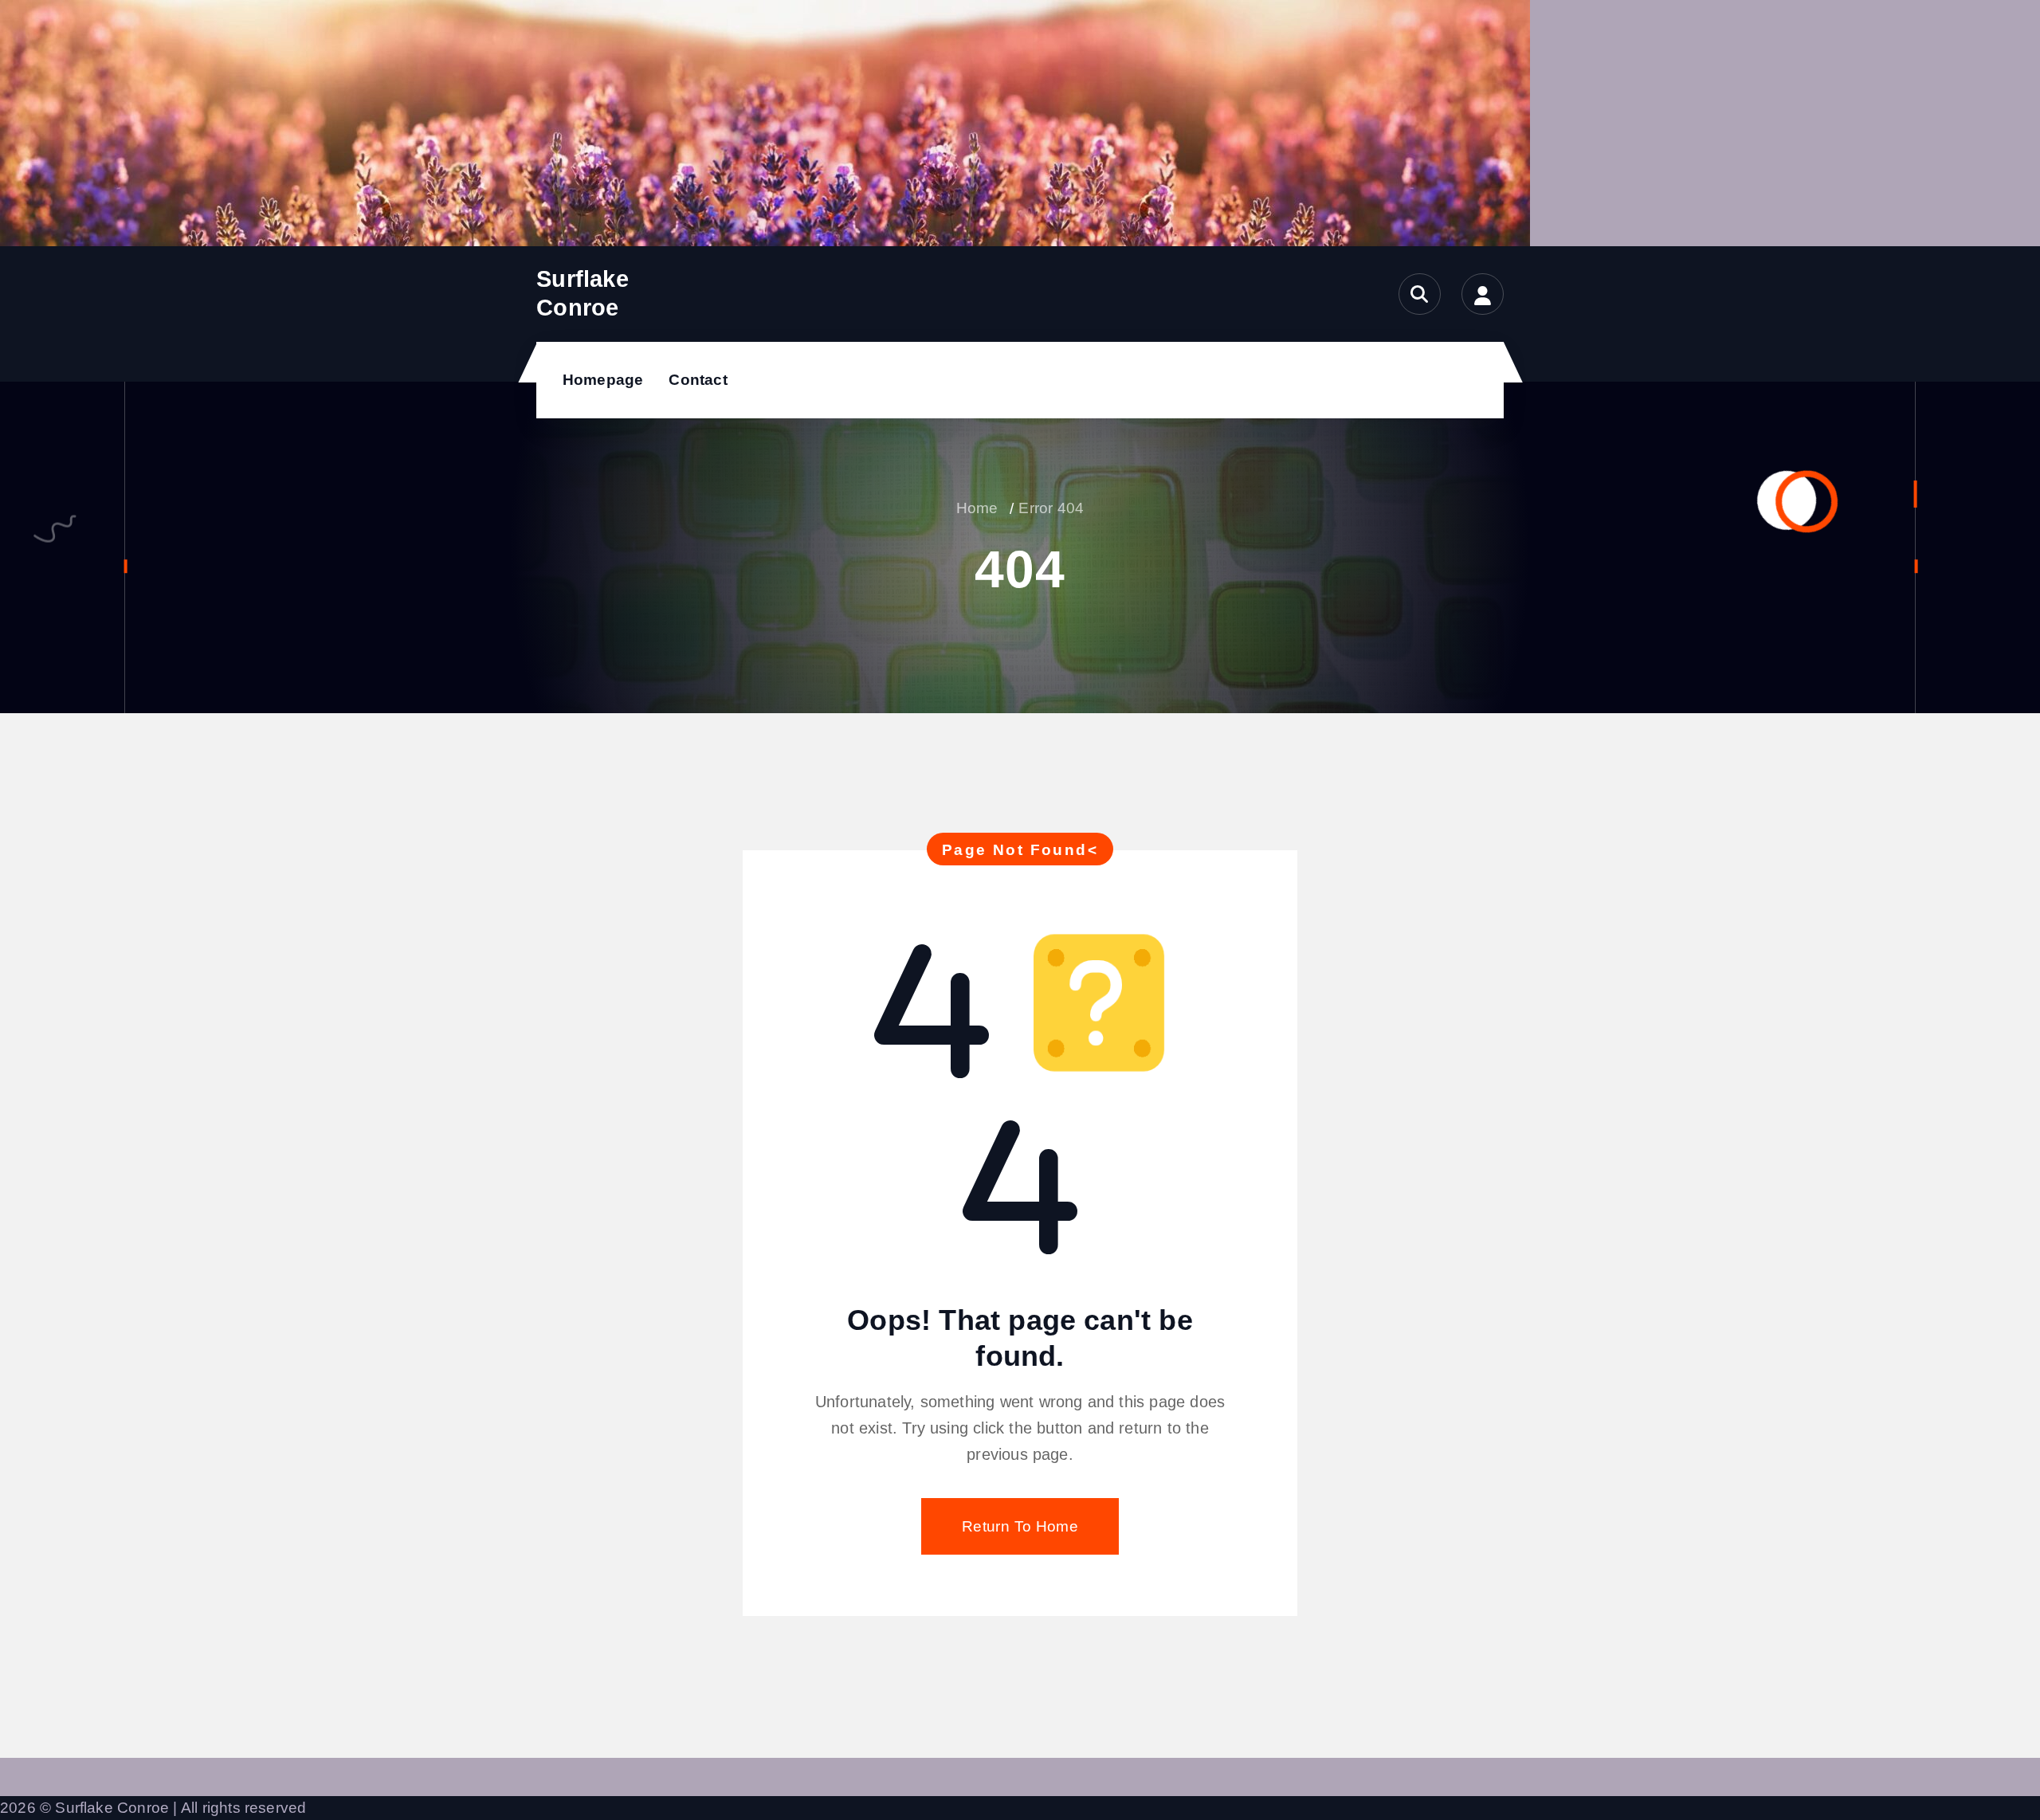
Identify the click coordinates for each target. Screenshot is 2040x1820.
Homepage (603, 380)
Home (977, 508)
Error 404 (1051, 508)
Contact (698, 380)
